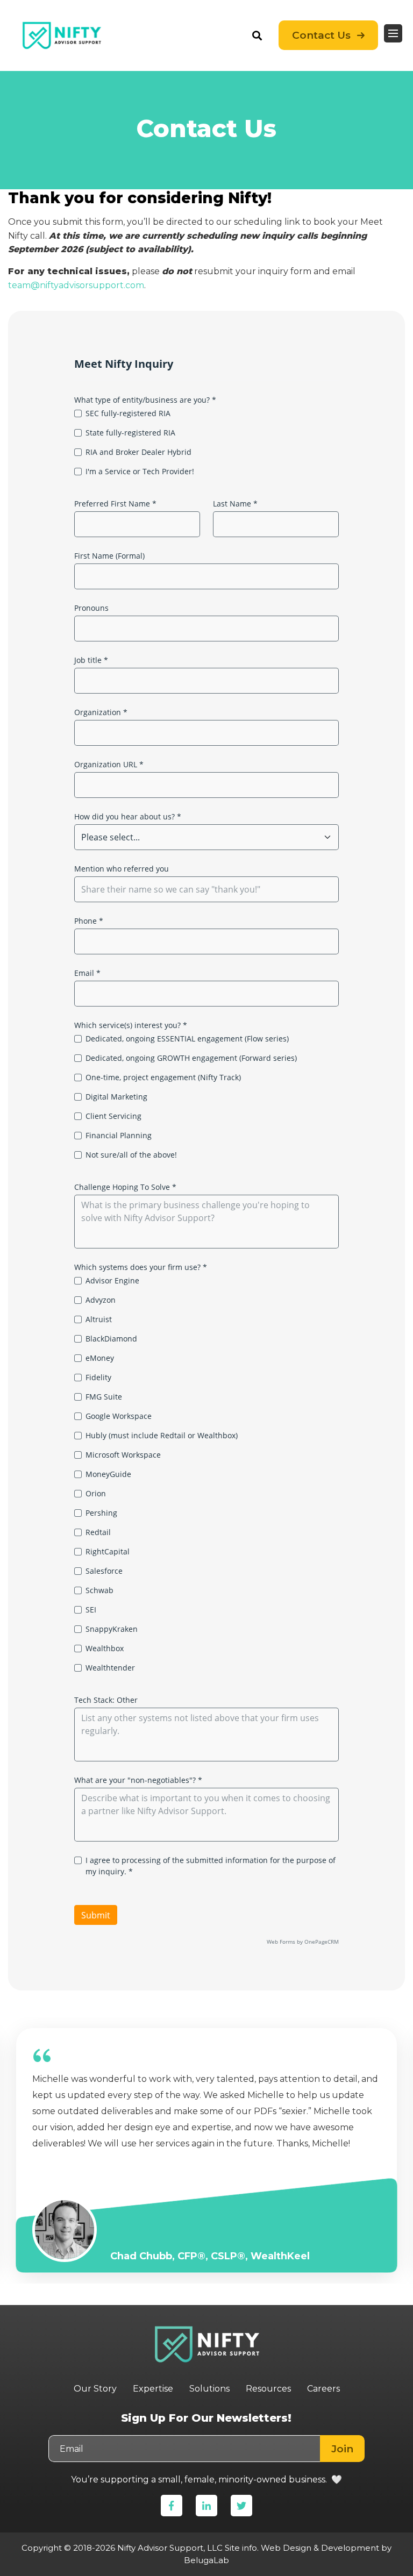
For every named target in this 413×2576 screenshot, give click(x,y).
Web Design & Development (320, 2548)
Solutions (209, 2389)
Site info (241, 2548)
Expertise (153, 2389)
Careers (323, 2389)
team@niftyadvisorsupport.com (76, 285)
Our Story (95, 2389)
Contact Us (321, 35)
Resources (268, 2389)
